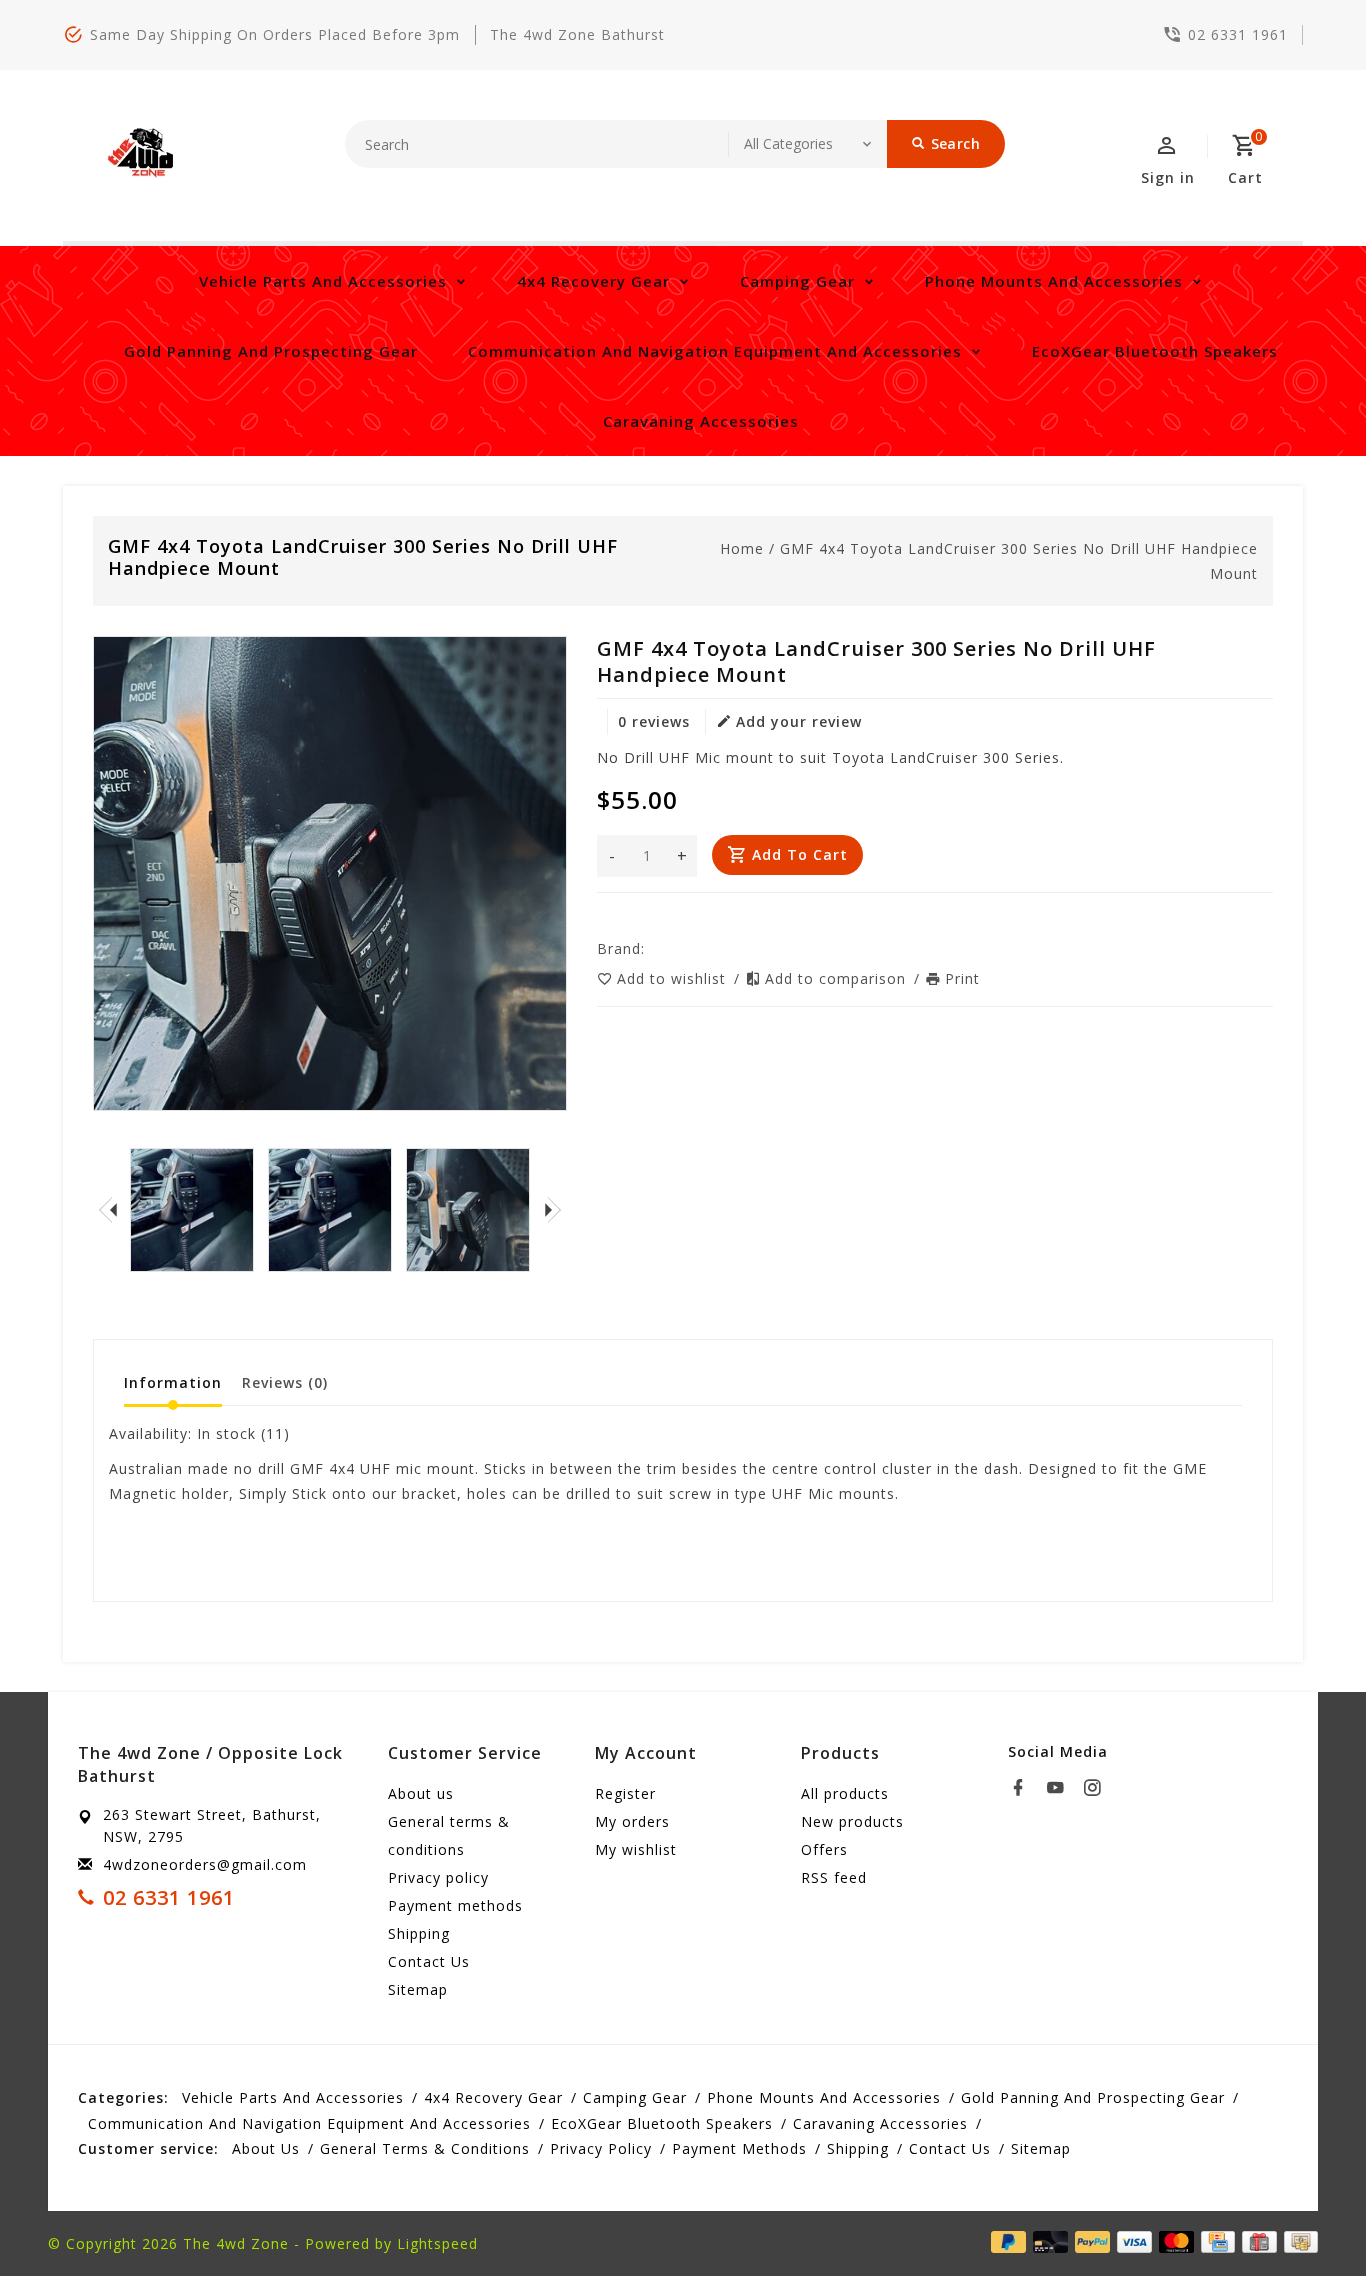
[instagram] (1098, 1788)
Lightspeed (437, 2243)
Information (173, 1382)
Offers (824, 1849)
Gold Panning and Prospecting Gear (271, 351)
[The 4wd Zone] (143, 153)
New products (852, 1821)
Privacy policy (438, 1877)
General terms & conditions (449, 1835)
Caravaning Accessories (701, 421)
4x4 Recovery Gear (593, 281)
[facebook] (1024, 1788)
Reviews (285, 1382)
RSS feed (834, 1877)
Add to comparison (838, 978)
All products (845, 1793)
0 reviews (654, 721)
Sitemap (418, 1989)
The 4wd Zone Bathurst (577, 34)
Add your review (799, 721)
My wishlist (636, 1849)
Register (625, 1793)
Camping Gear (797, 281)
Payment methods (455, 1905)
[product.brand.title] (651, 948)
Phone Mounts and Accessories (1054, 281)
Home (742, 548)
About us (421, 1793)
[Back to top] (1306, 2216)
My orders (632, 1821)
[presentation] (108, 1210)
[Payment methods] (1297, 2242)
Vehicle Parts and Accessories (323, 281)
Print (962, 978)
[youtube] (1061, 1788)
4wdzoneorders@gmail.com (205, 1864)
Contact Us (429, 1961)
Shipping (419, 1933)
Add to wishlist (674, 978)
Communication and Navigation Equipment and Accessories (715, 351)
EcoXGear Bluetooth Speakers (1155, 351)
